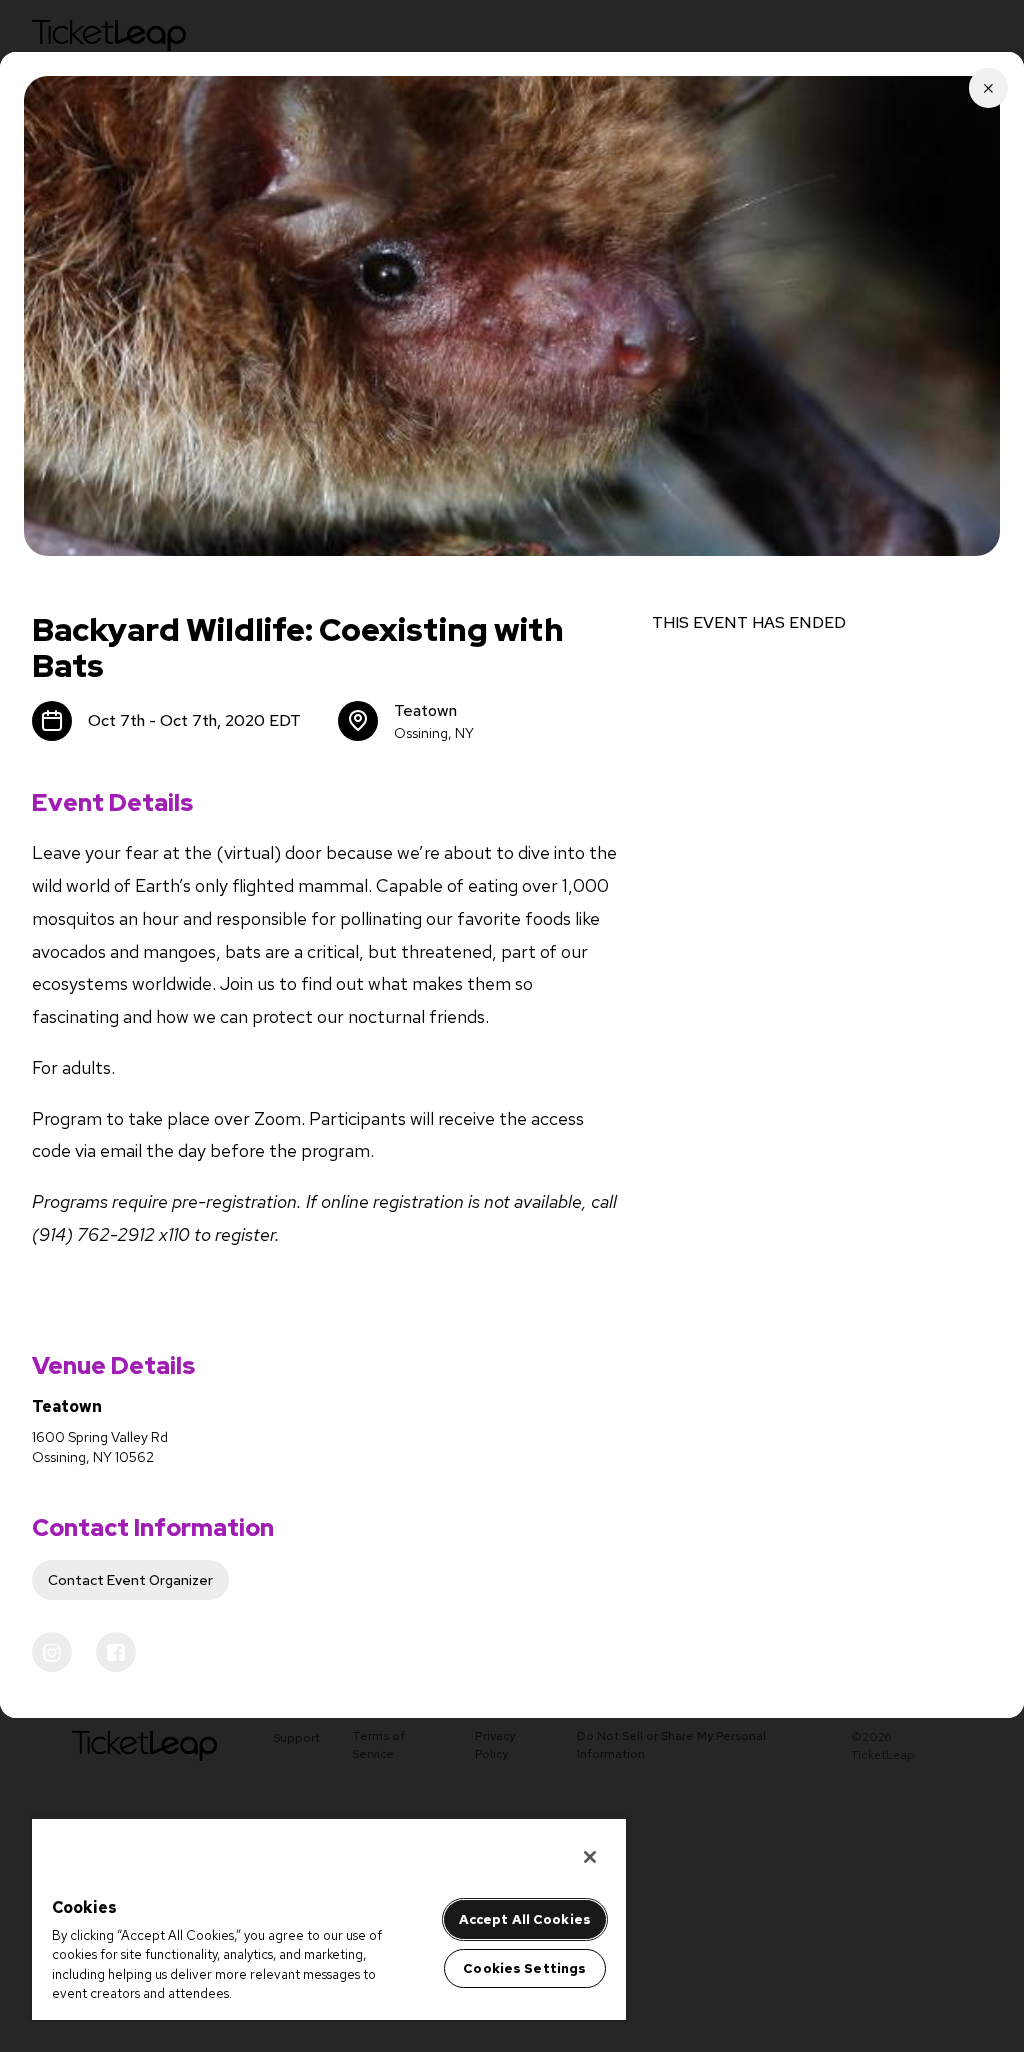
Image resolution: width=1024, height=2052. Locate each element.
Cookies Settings (524, 1968)
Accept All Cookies (525, 1919)
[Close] (590, 1857)
